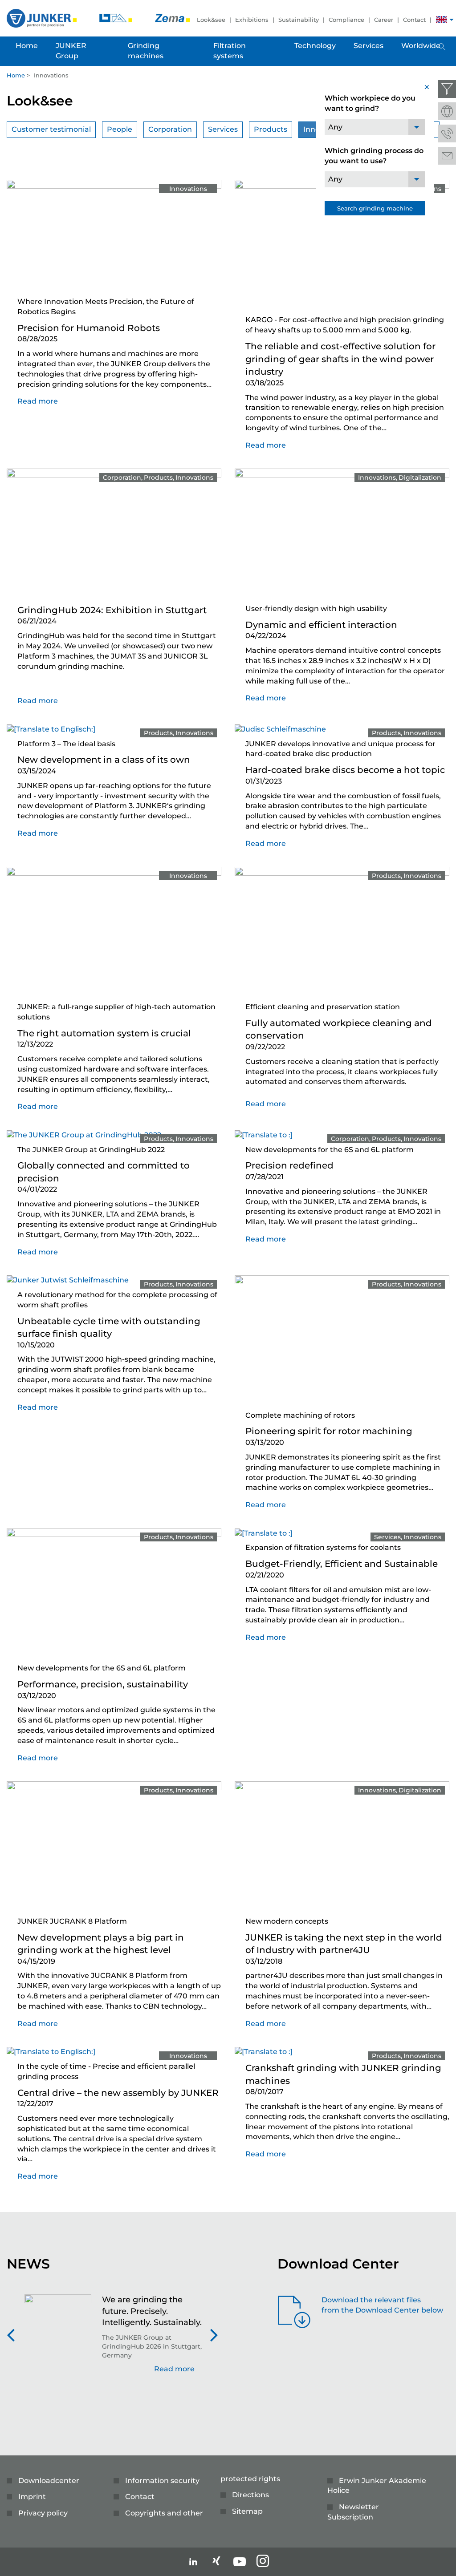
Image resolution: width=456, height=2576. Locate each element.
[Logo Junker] (43, 18)
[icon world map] (447, 111)
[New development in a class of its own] (51, 729)
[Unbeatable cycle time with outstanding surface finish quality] (68, 1280)
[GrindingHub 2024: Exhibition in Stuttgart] (114, 533)
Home (16, 75)
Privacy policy (43, 2513)
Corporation (170, 129)
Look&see (211, 20)
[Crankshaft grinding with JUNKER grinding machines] (264, 2052)
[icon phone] (447, 133)
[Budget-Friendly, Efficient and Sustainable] (264, 1533)
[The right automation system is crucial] (114, 932)
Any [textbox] (335, 127)
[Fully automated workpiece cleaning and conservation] (342, 932)
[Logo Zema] (172, 18)
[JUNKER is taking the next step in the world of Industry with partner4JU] (342, 1846)
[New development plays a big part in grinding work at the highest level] (114, 1846)
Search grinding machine (375, 208)
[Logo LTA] (117, 18)
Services (223, 129)
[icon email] (447, 156)
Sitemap (247, 2511)
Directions (250, 2495)
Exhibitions (252, 20)
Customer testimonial (51, 129)
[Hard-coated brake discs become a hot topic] (280, 729)
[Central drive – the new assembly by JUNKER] (51, 2052)
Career (384, 20)
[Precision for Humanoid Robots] (114, 236)
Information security (162, 2481)
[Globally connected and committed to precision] (84, 1134)
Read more (38, 401)
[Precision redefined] (264, 1134)
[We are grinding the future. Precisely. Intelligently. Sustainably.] (58, 2339)
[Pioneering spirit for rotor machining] (342, 1340)
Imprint (32, 2497)
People (120, 129)
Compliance (346, 20)
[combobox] (375, 127)
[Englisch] (442, 21)
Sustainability (299, 20)
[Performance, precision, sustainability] (114, 1593)
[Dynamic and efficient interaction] (342, 533)
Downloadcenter (49, 2481)
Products (271, 129)
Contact (414, 20)
